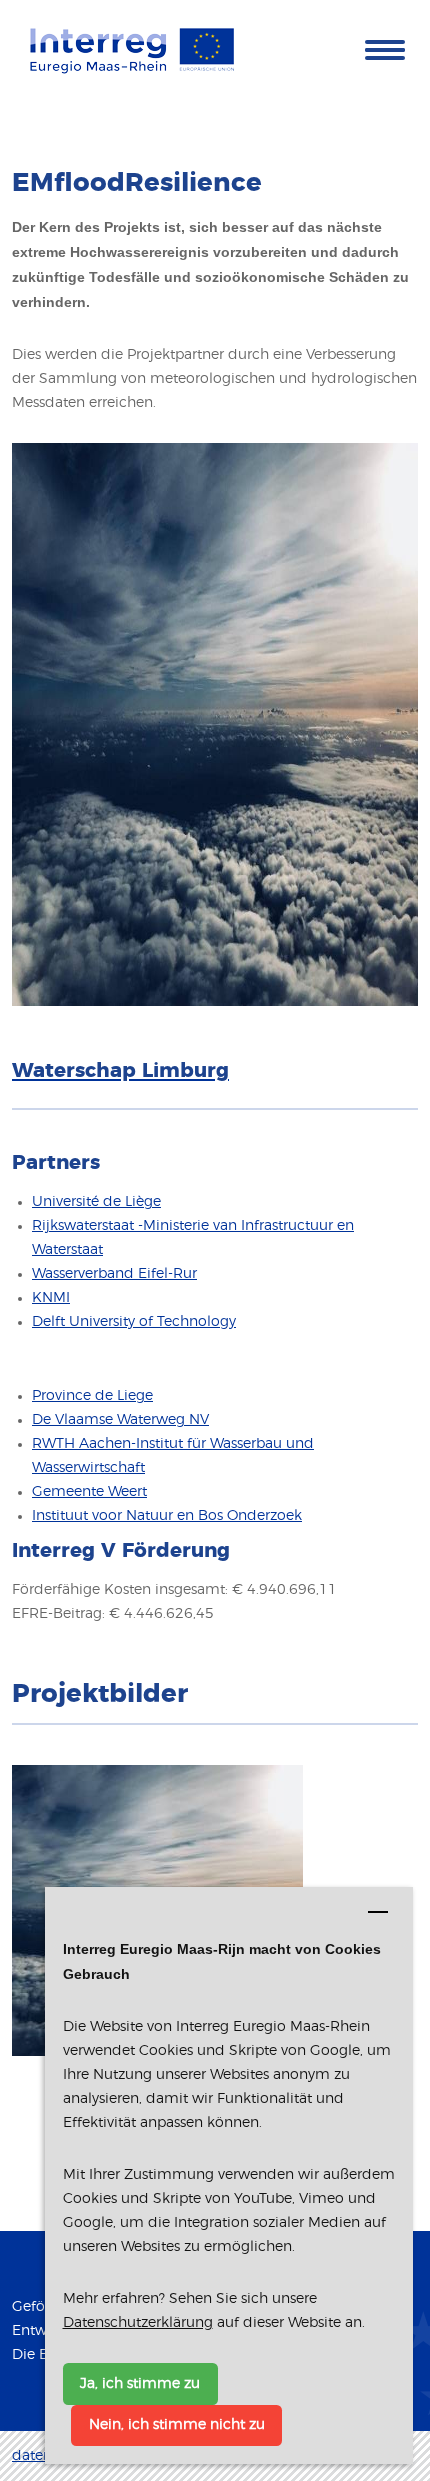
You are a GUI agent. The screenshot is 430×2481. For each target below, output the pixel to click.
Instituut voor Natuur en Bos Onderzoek (167, 1516)
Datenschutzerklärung (138, 2323)
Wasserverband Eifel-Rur (114, 1274)
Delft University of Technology (134, 1322)
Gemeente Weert (89, 1492)
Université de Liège (96, 1202)
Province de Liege (92, 1396)
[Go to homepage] (132, 49)
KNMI (51, 1298)
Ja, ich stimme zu (140, 2384)
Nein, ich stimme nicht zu (177, 2425)
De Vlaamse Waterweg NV (120, 1420)
